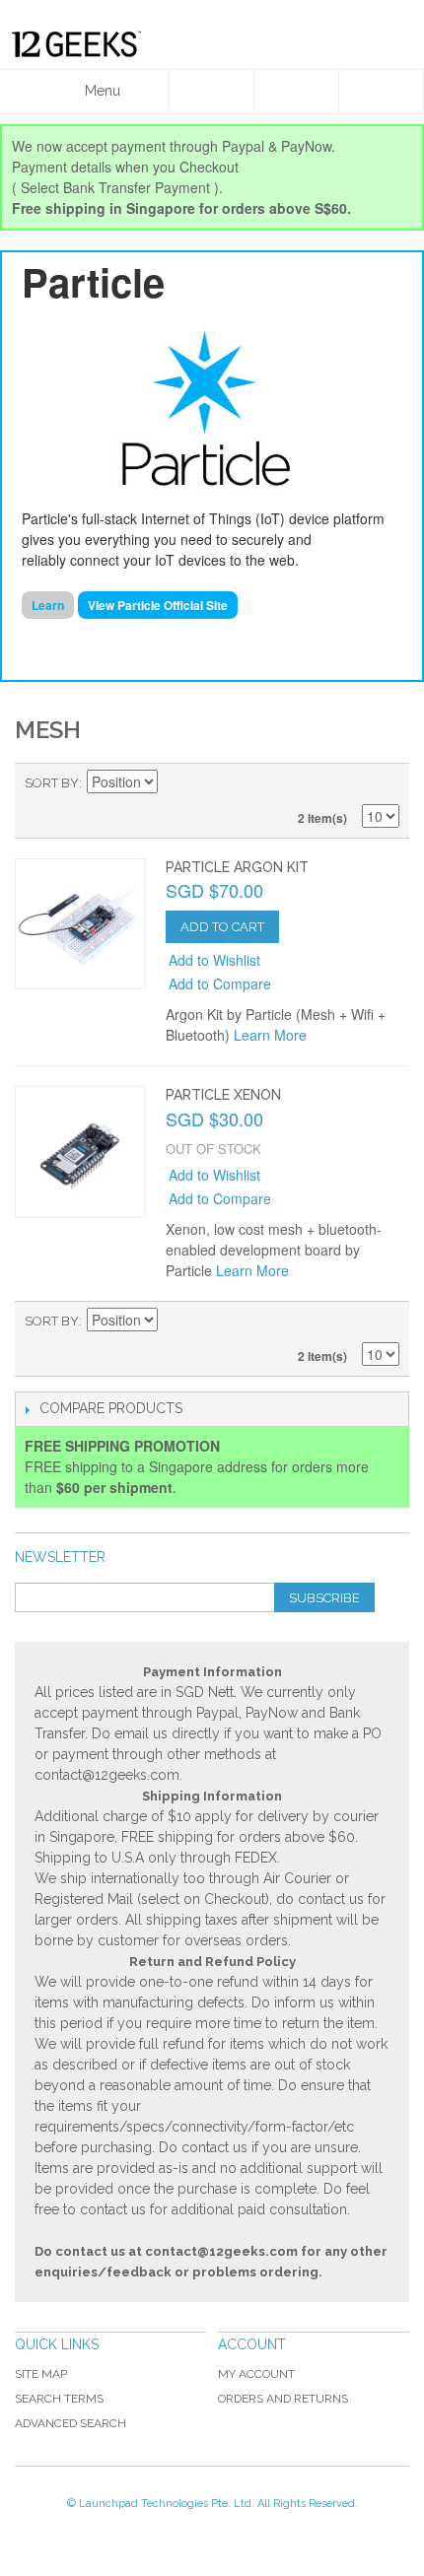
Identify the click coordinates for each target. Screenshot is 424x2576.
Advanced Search (71, 2423)
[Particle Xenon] (80, 1152)
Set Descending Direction (176, 783)
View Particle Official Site (158, 605)
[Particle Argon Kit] (80, 924)
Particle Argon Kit (237, 867)
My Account (256, 2374)
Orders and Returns (283, 2399)
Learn (48, 605)
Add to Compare (220, 983)
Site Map (41, 2374)
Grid (350, 783)
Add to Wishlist (214, 960)
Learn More (270, 1035)
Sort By (52, 783)
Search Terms (59, 2399)
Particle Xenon (223, 1095)
